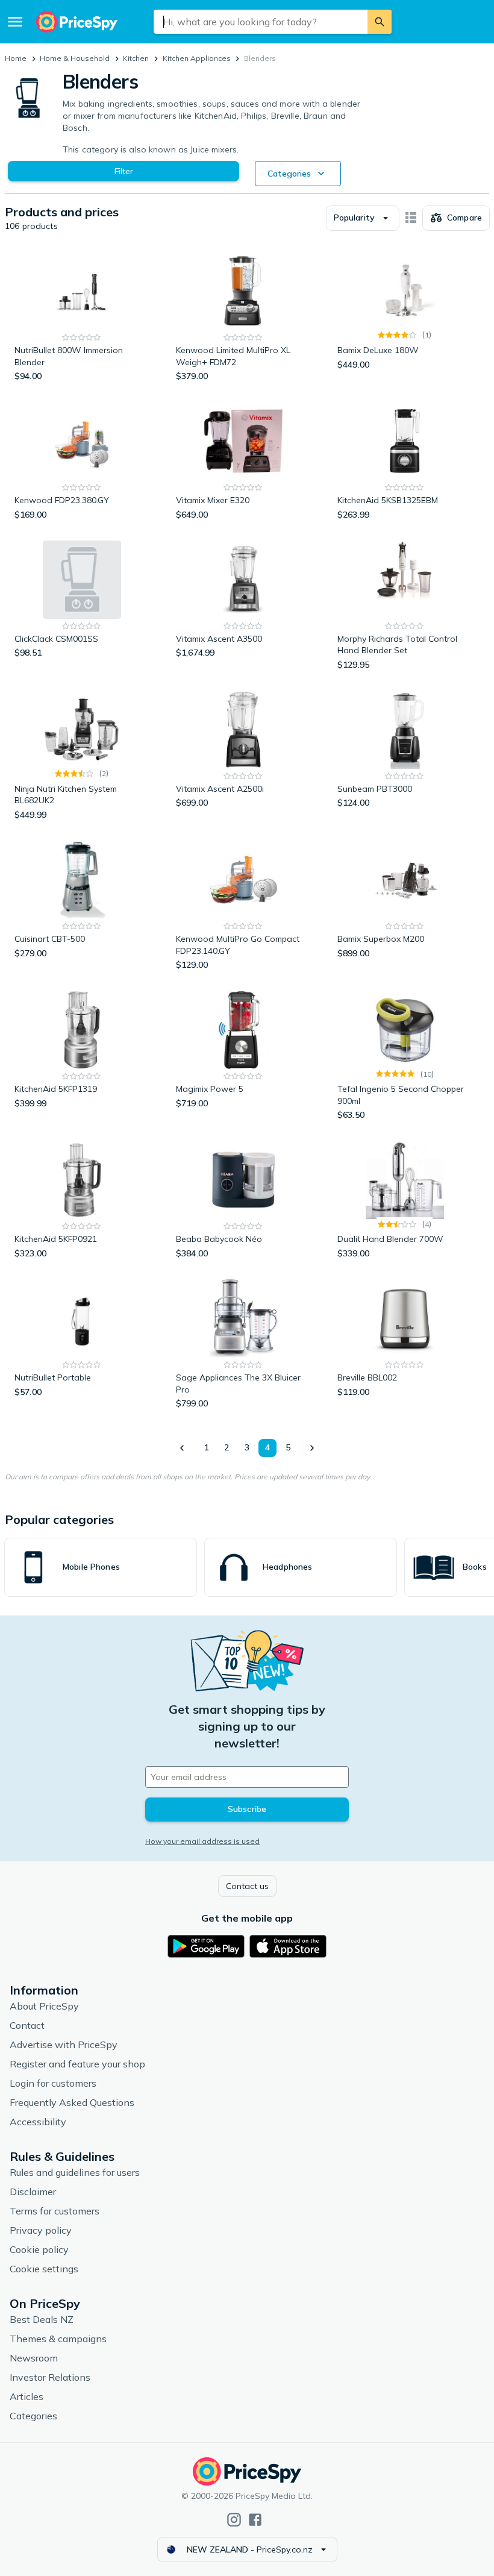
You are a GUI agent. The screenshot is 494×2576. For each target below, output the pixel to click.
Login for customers (53, 2083)
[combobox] (261, 22)
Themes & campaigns (58, 2339)
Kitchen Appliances (197, 58)
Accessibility (38, 2122)
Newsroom (34, 2358)
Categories (33, 2416)
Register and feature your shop (77, 2064)
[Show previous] (183, 1448)
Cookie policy (39, 2249)
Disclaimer (33, 2192)
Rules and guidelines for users (75, 2172)
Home (16, 58)
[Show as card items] (411, 218)
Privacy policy (41, 2230)
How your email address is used (202, 1841)
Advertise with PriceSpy (64, 2045)
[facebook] (255, 2520)
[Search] (380, 22)
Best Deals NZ (42, 2319)
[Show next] (311, 1448)
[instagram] (234, 2520)
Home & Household (75, 58)
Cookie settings (44, 2269)
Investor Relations (50, 2377)
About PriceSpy (44, 2006)
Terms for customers (55, 2211)
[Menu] (15, 22)
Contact (27, 2025)
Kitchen (136, 58)
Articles (27, 2396)
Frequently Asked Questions (72, 2102)
